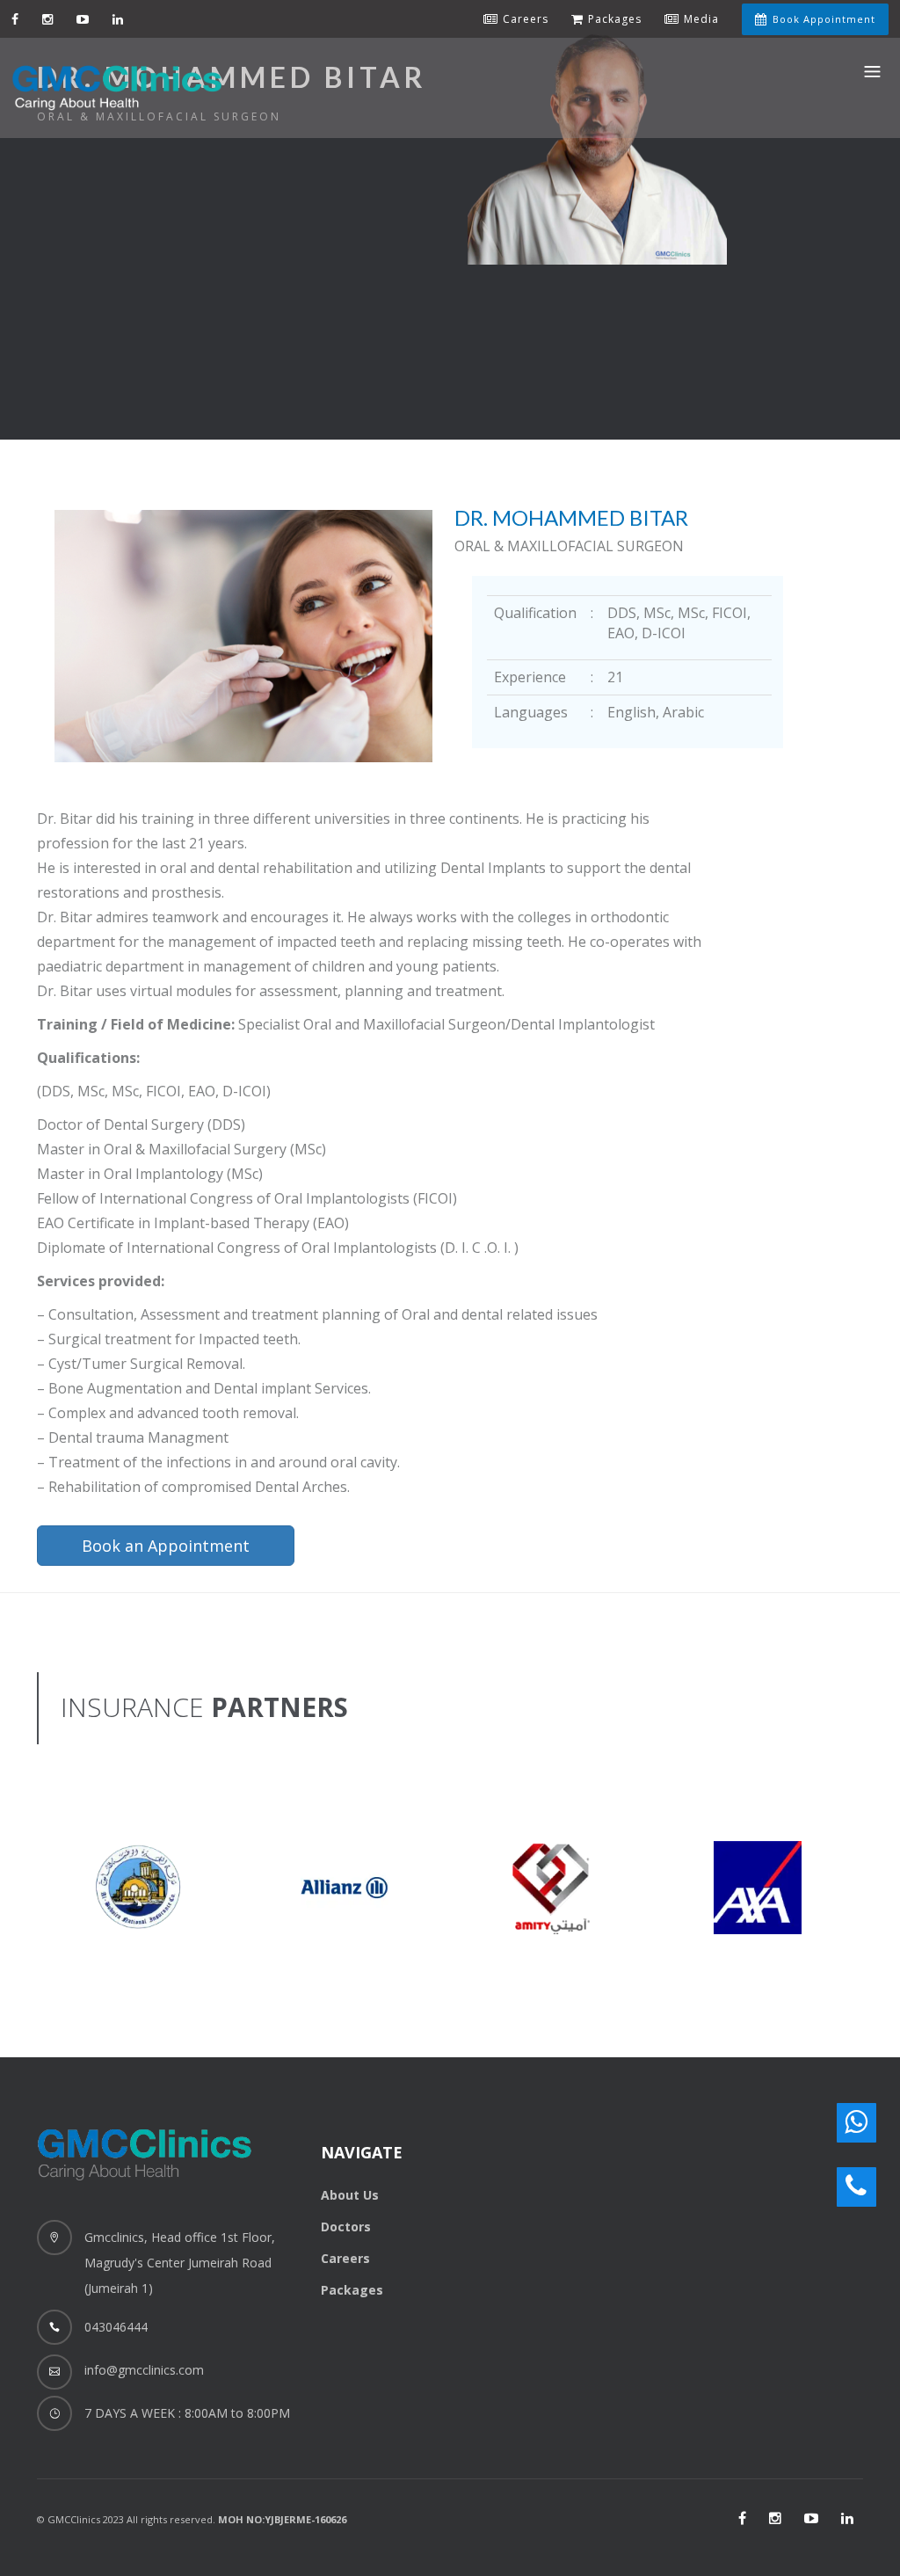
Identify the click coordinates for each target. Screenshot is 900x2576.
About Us (350, 2195)
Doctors (346, 2227)
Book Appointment (824, 19)
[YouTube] (83, 19)
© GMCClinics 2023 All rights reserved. (192, 2519)
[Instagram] (48, 19)
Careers (345, 2258)
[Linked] (118, 19)
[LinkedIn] (847, 2518)
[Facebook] (15, 19)
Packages (352, 2290)
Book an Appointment (166, 1546)
